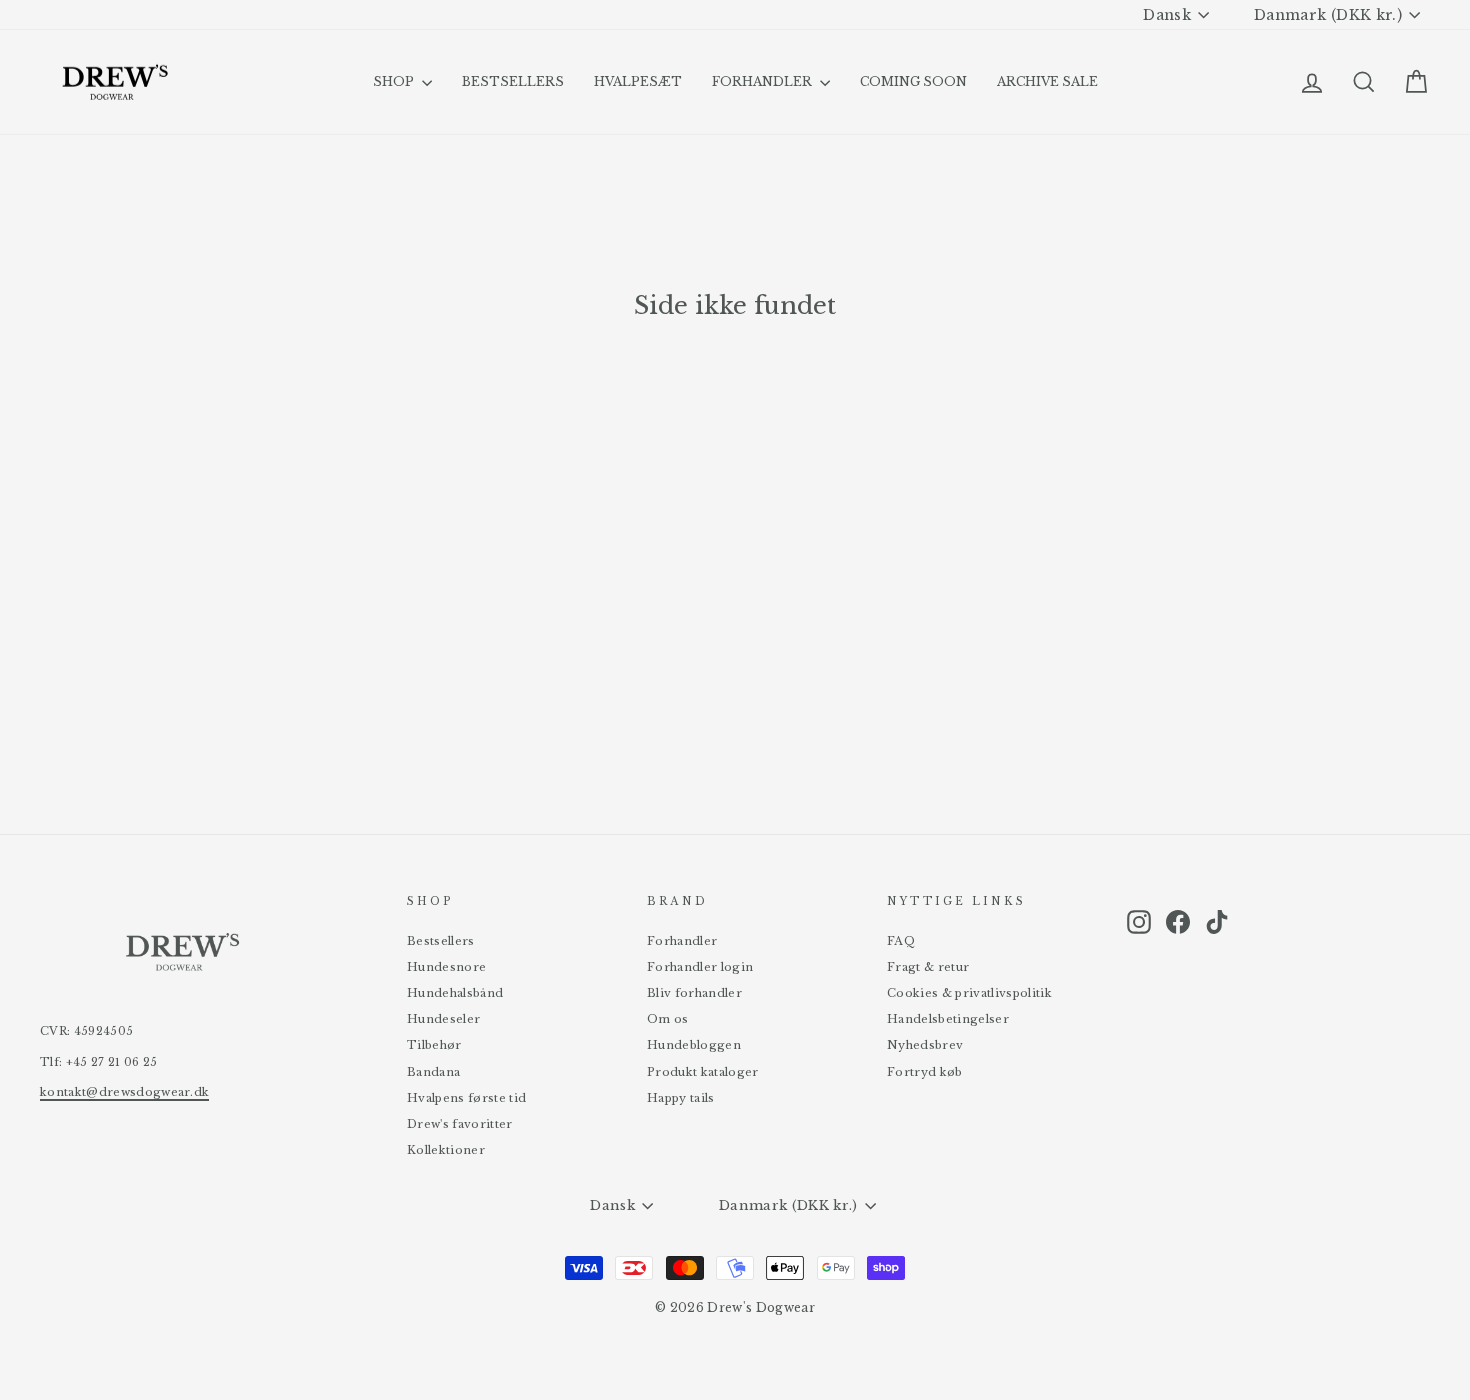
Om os (668, 1019)
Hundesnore (446, 967)
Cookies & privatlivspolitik (969, 993)
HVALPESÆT (638, 81)
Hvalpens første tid (466, 1098)
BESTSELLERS (513, 81)
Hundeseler (443, 1019)
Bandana (433, 1072)
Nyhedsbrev (925, 1045)
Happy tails (681, 1098)
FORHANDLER (763, 81)
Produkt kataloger (703, 1072)
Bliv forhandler (694, 993)
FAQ (901, 941)
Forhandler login (700, 967)
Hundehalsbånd (455, 993)
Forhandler (682, 941)
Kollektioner (446, 1150)
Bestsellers (441, 941)
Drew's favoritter (460, 1124)
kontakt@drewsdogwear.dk (124, 1092)
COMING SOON (913, 81)
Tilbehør (434, 1045)
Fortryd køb (925, 1072)
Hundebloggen (694, 1045)
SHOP (395, 81)
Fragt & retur (928, 967)
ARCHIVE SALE (1047, 81)
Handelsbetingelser (948, 1019)
